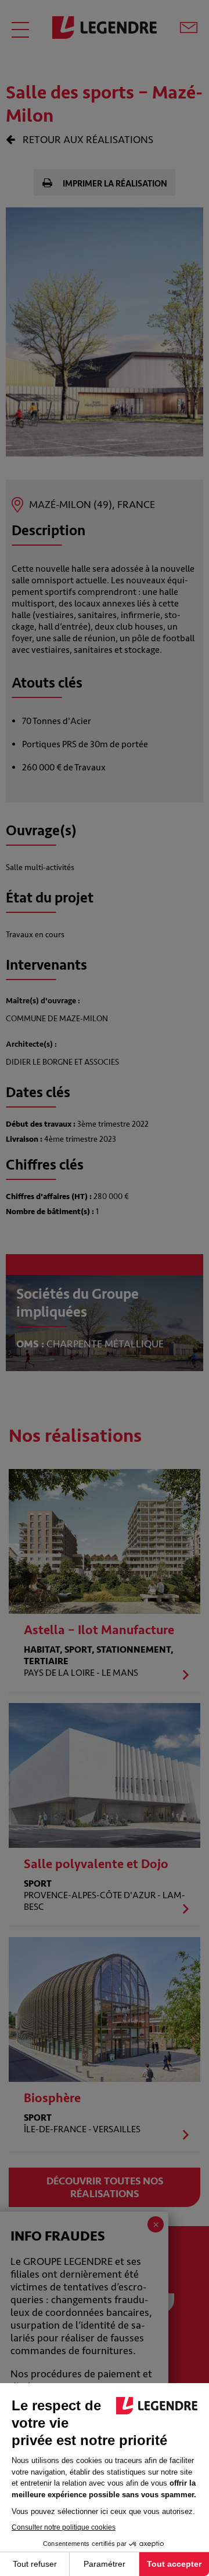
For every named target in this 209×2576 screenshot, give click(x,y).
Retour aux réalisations (87, 140)
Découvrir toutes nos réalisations (105, 2187)
